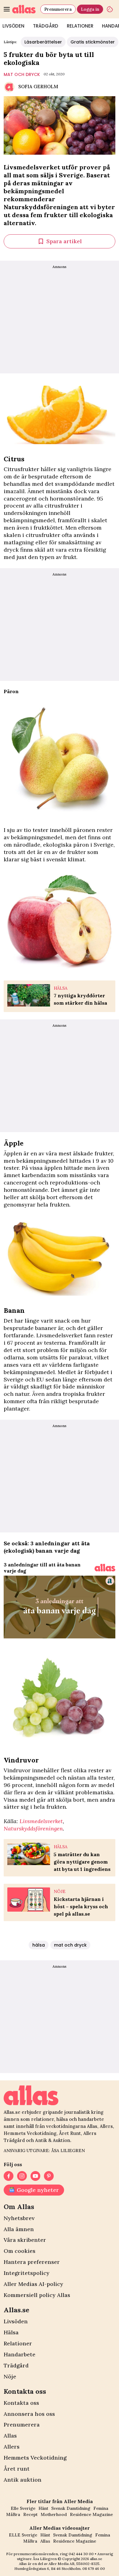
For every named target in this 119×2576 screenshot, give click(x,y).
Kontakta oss (21, 2403)
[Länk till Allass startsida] (25, 9)
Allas (10, 2436)
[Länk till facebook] (9, 2176)
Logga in (90, 9)
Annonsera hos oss (29, 2414)
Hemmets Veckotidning (35, 2458)
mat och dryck (22, 74)
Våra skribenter (25, 2240)
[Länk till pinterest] (49, 2176)
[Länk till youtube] (35, 2176)
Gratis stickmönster (93, 42)
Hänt (43, 2508)
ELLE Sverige (23, 2535)
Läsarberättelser (43, 42)
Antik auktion (23, 2480)
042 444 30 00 (81, 2554)
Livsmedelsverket (41, 1821)
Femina (101, 2508)
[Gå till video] (105, 1568)
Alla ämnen (19, 2229)
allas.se (96, 2559)
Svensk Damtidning (71, 2508)
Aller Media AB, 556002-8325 (74, 2564)
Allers (12, 2447)
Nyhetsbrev (19, 2218)
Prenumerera (58, 9)
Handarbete (20, 2354)
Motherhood (54, 2514)
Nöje (10, 2376)
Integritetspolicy (27, 2273)
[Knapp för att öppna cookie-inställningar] (110, 9)
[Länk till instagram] (22, 2176)
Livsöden (16, 2321)
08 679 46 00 (94, 2568)
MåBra (13, 2514)
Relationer (80, 26)
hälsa (39, 1945)
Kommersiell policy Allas (37, 2295)
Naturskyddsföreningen (33, 1828)
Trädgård (46, 26)
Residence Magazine (91, 2514)
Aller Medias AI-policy (33, 2284)
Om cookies (20, 2251)
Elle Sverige (23, 2508)
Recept (30, 2514)
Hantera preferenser (32, 2262)
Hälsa (11, 2332)
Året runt (17, 2469)
